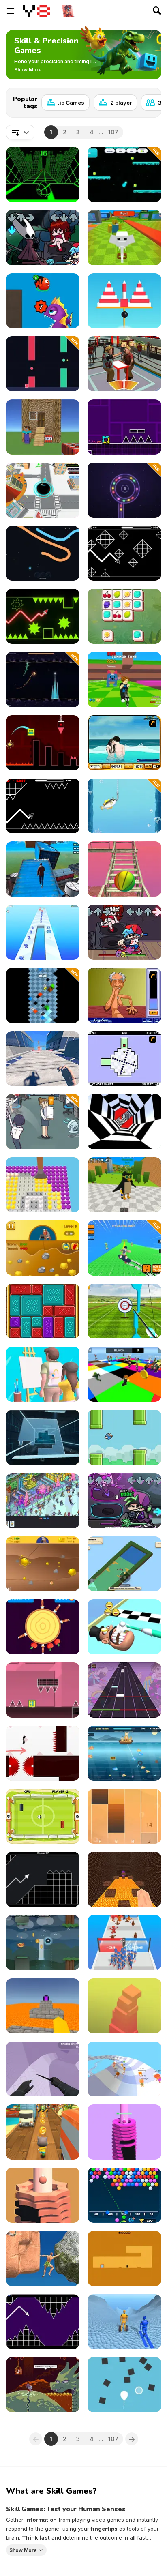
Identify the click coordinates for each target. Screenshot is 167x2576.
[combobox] (20, 132)
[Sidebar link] (11, 11)
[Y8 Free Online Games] (36, 11)
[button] (28, 70)
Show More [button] (23, 2550)
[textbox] (20, 132)
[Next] (148, 100)
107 (113, 132)
